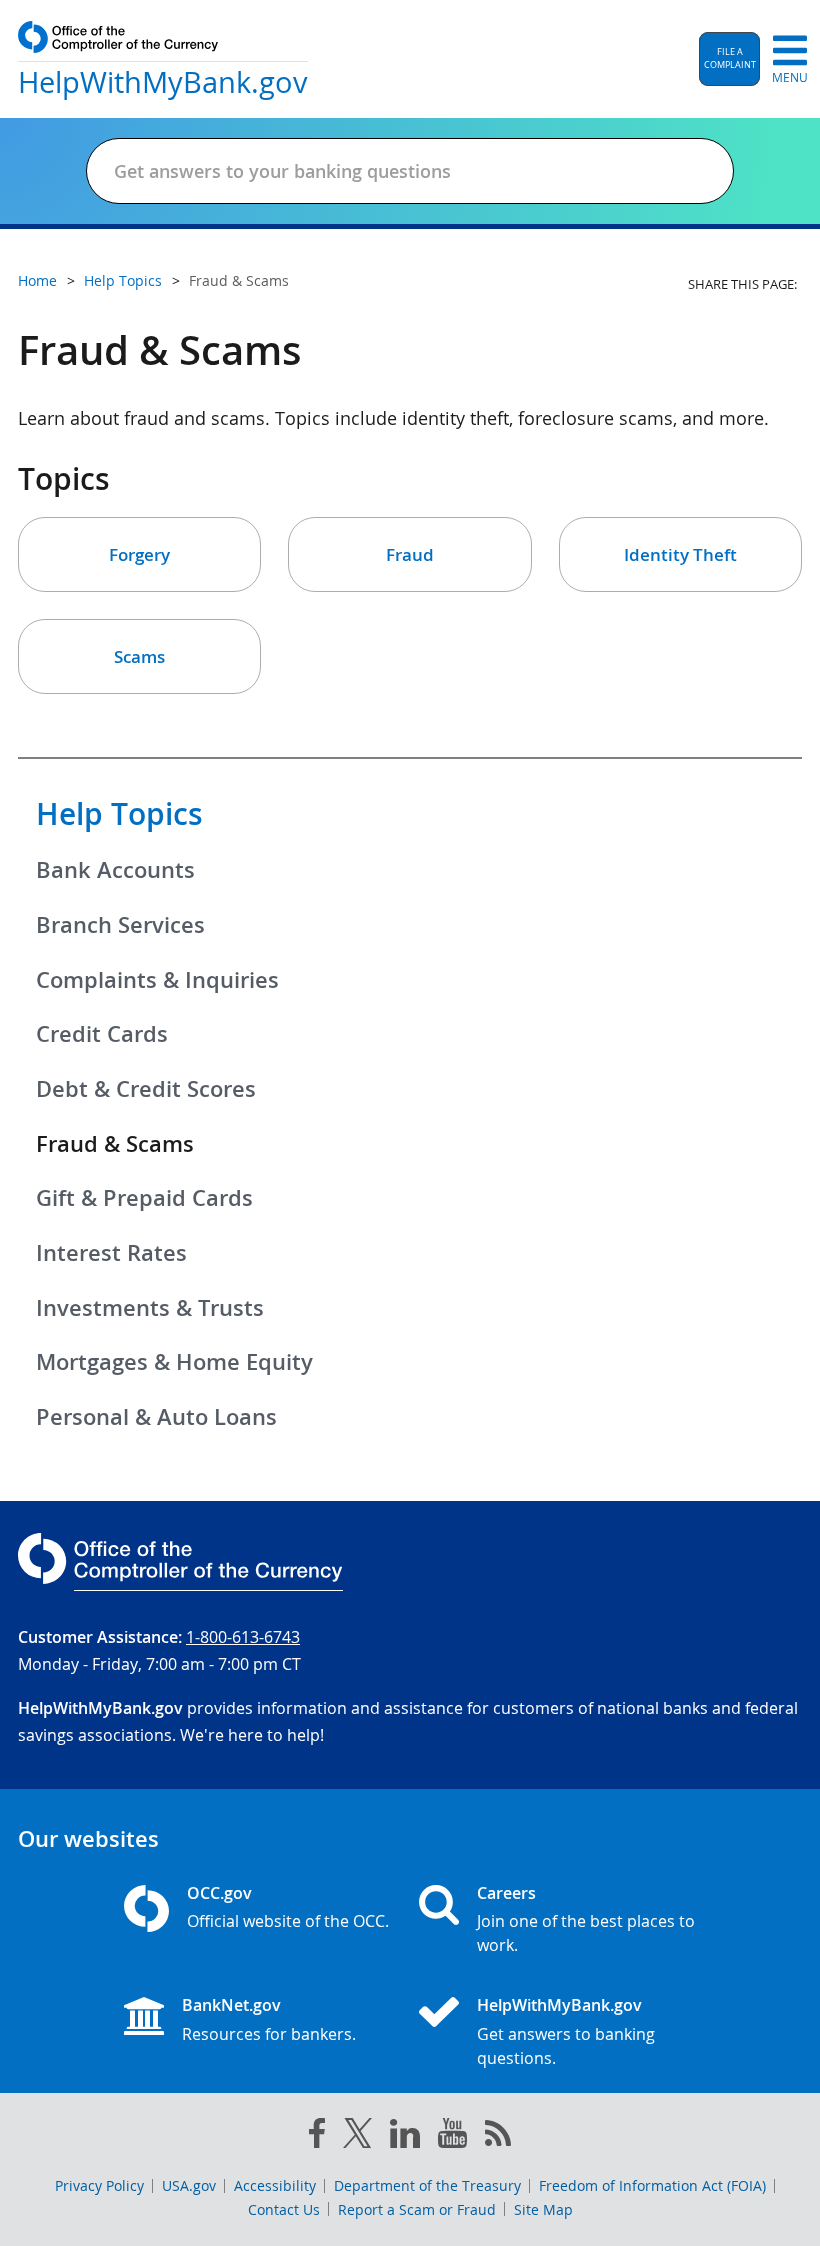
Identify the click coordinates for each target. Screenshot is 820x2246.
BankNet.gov (231, 2005)
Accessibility (275, 2185)
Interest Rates (111, 1253)
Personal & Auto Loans (156, 1417)
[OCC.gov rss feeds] (498, 2137)
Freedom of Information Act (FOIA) (652, 2185)
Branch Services (120, 925)
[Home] (447, 2014)
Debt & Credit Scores (146, 1089)
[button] (729, 59)
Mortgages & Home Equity (174, 1362)
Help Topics (119, 814)
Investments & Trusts (150, 1308)
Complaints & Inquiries (157, 980)
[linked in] (405, 2137)
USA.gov (189, 2185)
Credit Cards (102, 1034)
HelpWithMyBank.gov (559, 2005)
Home (37, 280)
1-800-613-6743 (243, 1637)
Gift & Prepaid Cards (144, 1198)
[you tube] (452, 2137)
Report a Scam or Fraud (417, 2209)
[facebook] (317, 2137)
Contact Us (284, 2209)
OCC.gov (219, 1893)
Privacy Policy (99, 2185)
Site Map (543, 2209)
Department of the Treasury (427, 2185)
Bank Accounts (115, 870)
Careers (506, 1893)
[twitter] (358, 2137)
